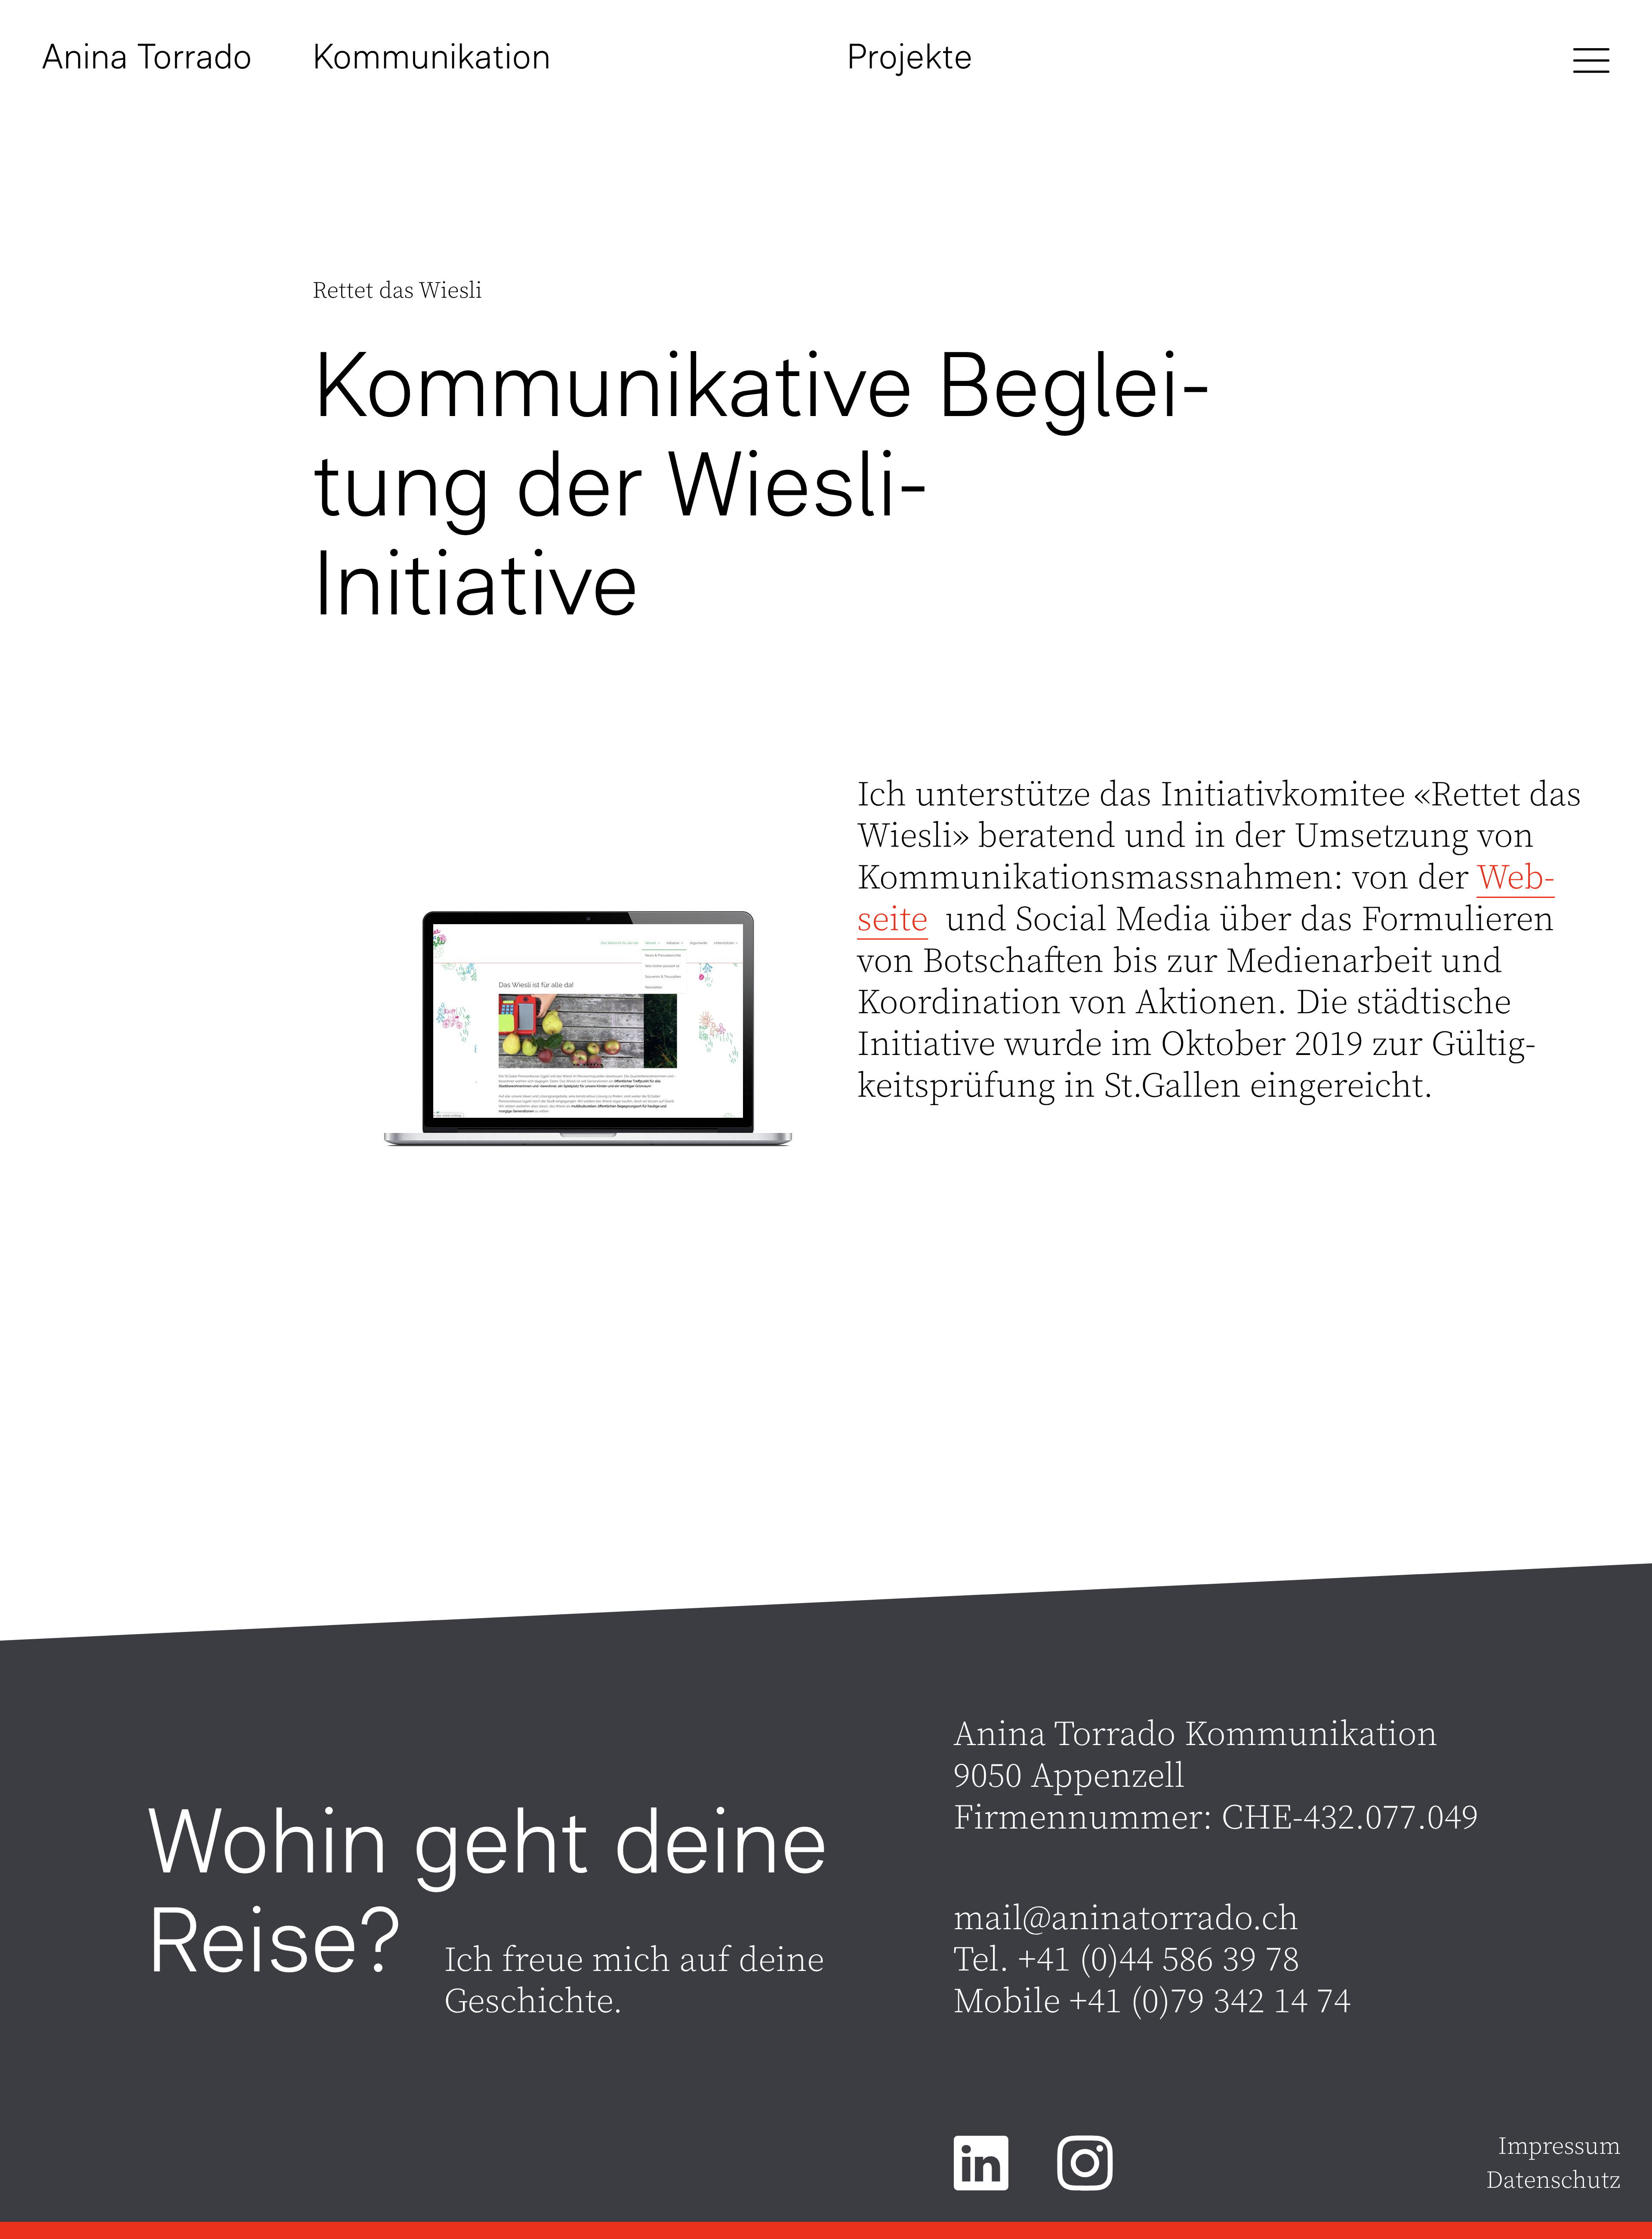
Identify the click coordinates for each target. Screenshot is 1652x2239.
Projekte (910, 56)
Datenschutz (1553, 2181)
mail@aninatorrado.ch (1126, 1919)
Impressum (1559, 2147)
